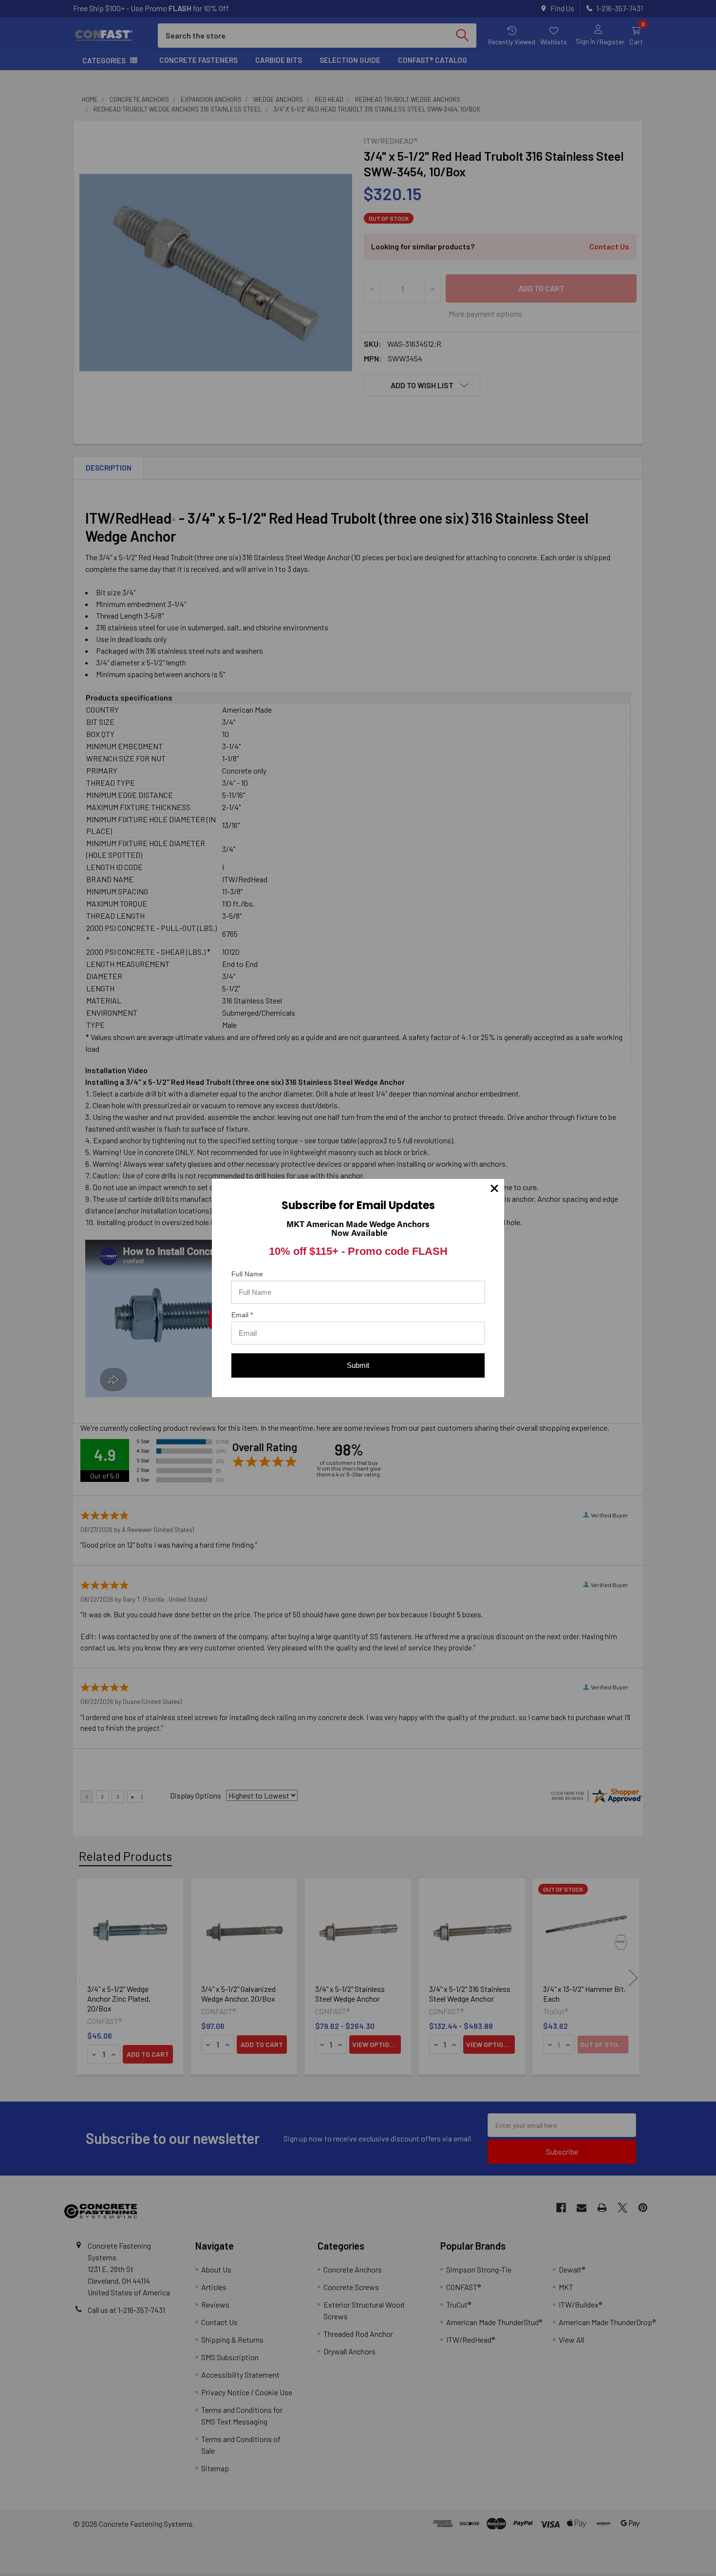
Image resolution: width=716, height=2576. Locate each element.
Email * (242, 1315)
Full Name (247, 1274)
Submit (358, 1365)
